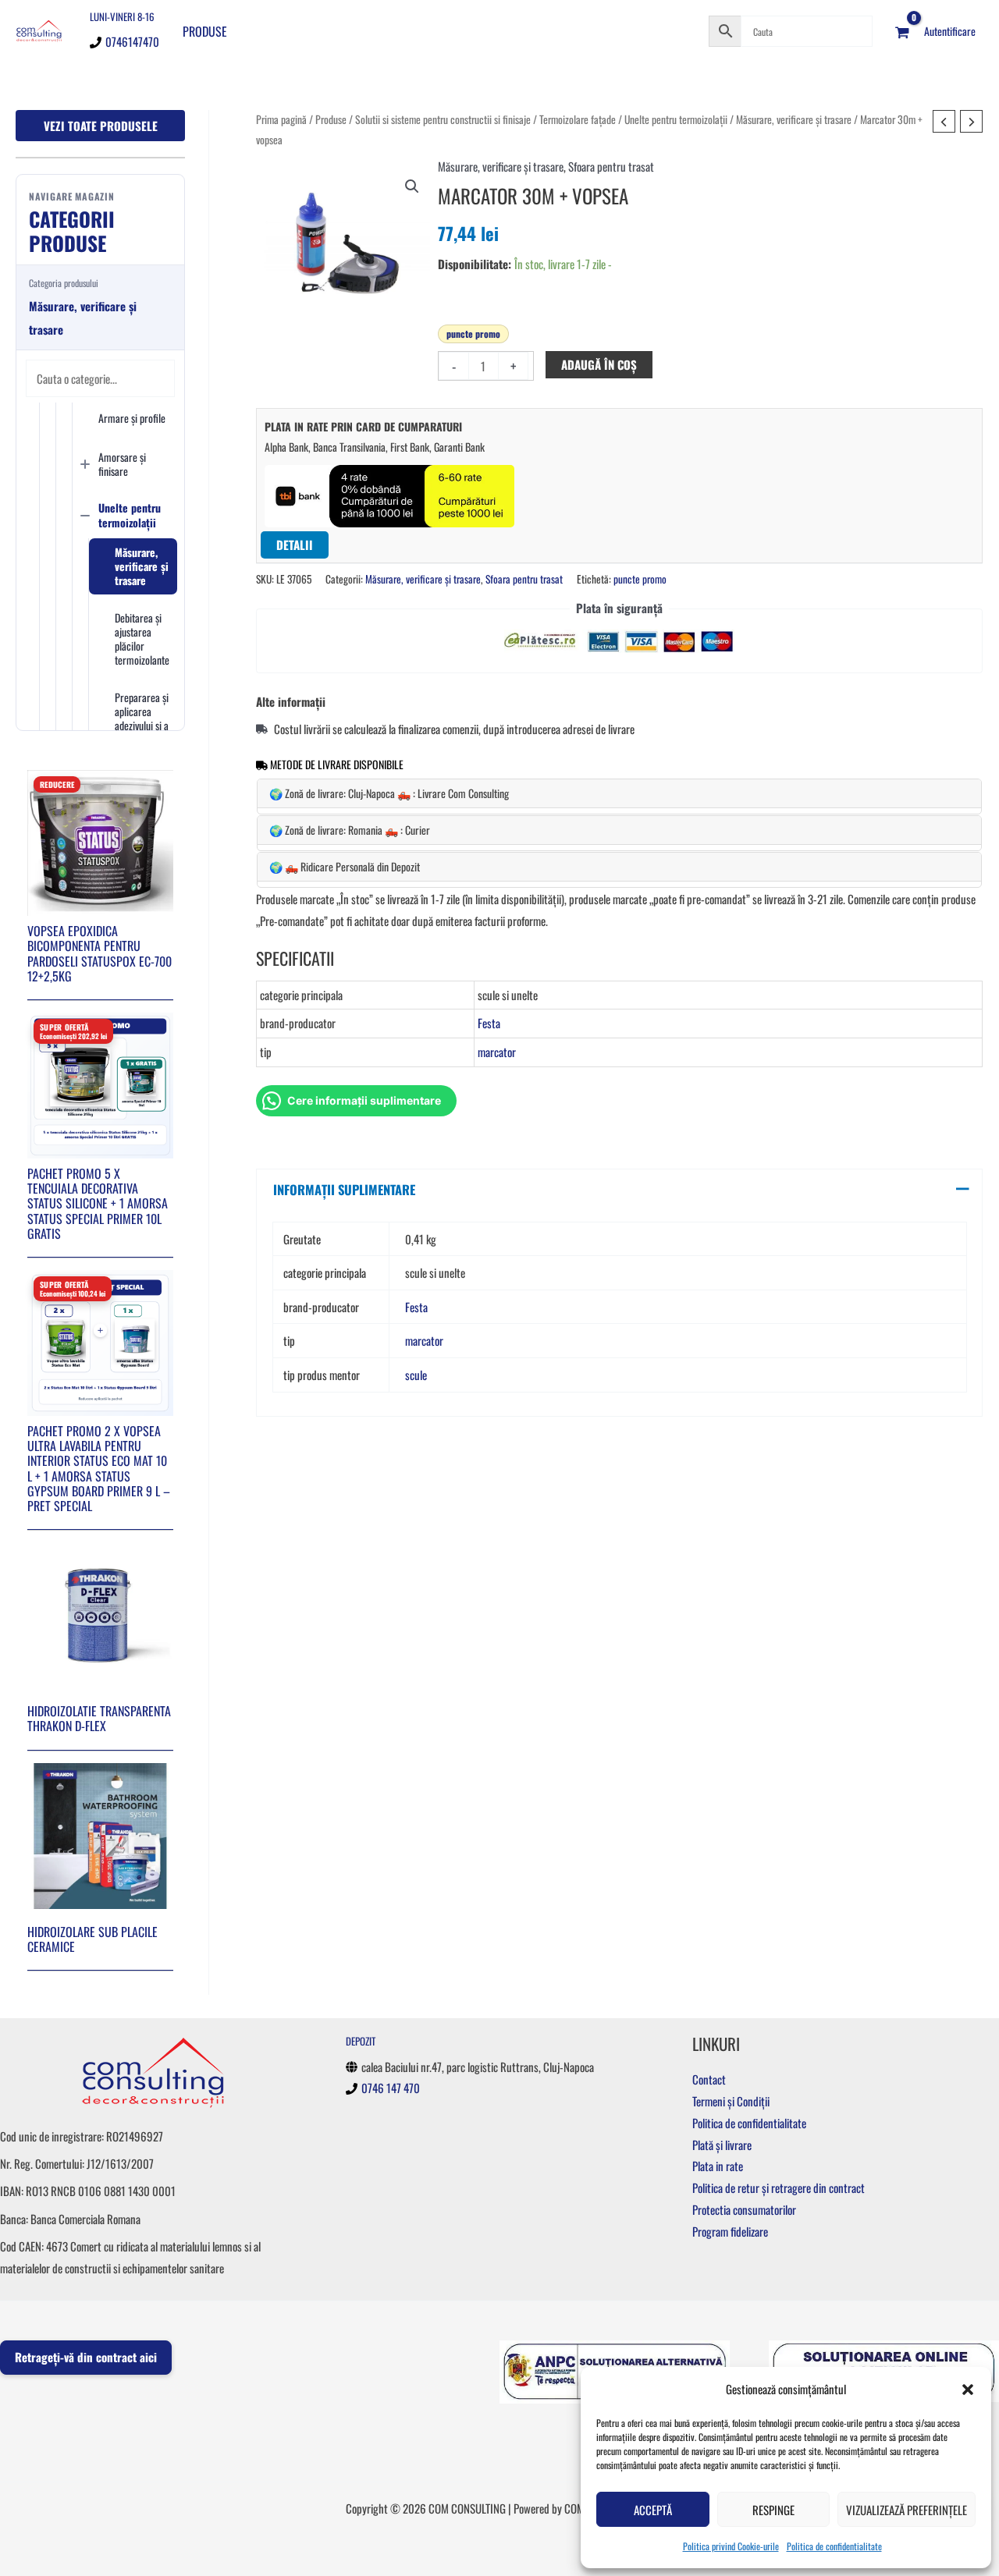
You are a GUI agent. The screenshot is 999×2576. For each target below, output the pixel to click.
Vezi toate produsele (101, 126)
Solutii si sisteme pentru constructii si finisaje (443, 119)
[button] (968, 2390)
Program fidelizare (730, 2231)
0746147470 (132, 41)
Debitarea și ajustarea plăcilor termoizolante (142, 639)
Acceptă (653, 2510)
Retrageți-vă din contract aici (86, 2357)
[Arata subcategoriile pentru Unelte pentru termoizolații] (85, 516)
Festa (489, 1023)
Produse (205, 31)
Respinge (773, 2510)
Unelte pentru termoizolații (130, 514)
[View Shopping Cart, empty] (902, 31)
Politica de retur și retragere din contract (779, 2187)
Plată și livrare (722, 2145)
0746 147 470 (391, 2088)
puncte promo (473, 334)
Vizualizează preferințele (907, 2510)
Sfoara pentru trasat (611, 166)
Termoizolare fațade (578, 119)
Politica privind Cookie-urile (731, 2546)
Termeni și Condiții (731, 2101)
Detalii (295, 545)
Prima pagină (281, 119)
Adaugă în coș (599, 364)
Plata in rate (718, 2166)
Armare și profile (132, 418)
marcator (497, 1052)
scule (416, 1375)
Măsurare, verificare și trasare (142, 566)
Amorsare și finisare (122, 464)
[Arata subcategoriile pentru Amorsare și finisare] (85, 464)
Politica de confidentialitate (834, 2546)
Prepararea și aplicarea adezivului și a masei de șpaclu (142, 726)
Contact (709, 2079)
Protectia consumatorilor (744, 2209)
